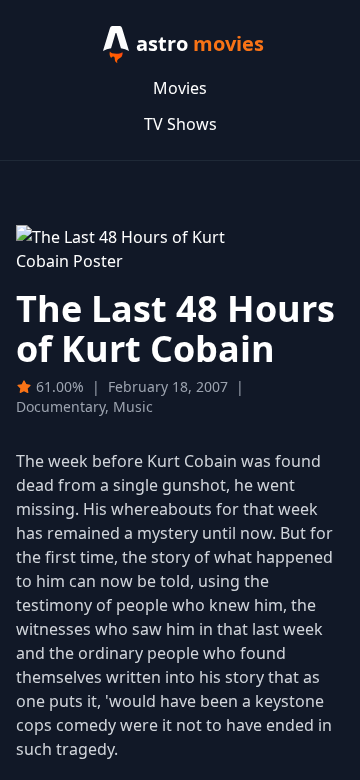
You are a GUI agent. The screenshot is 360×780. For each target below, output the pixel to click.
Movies (180, 88)
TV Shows (180, 124)
